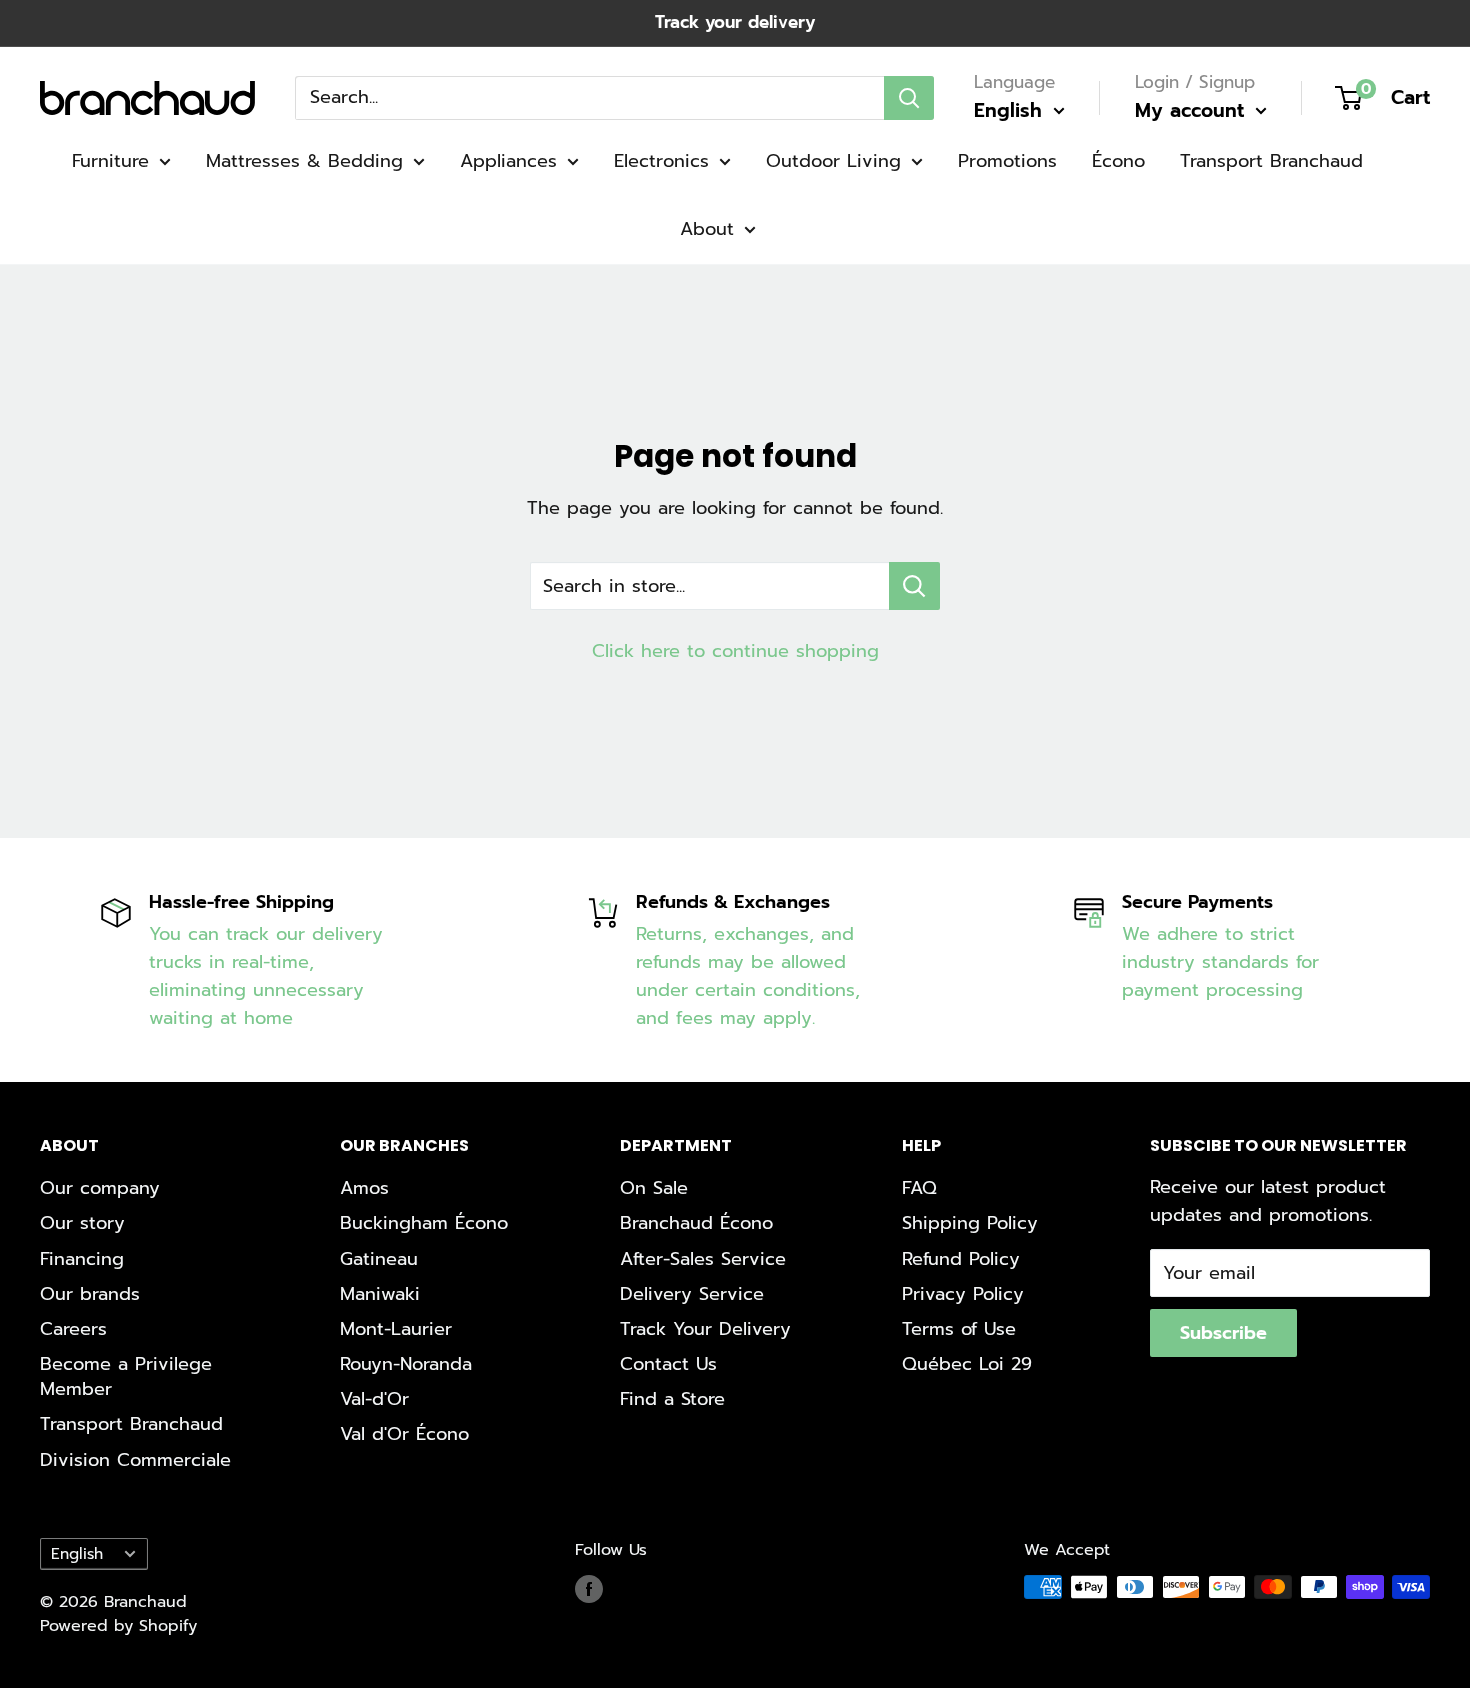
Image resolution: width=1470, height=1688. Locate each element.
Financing (82, 1259)
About (707, 229)
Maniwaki (380, 1294)
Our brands (90, 1294)
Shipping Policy (970, 1223)
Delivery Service (692, 1294)
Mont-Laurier (396, 1329)
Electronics (661, 161)
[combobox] (589, 97)
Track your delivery (735, 22)
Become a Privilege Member (126, 1376)
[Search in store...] (914, 586)
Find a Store (672, 1399)
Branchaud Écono (696, 1223)
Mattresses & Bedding (304, 161)
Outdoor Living (833, 161)
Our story (82, 1223)
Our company (100, 1188)
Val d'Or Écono (404, 1434)
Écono (1118, 161)
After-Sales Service (703, 1259)
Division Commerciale (135, 1460)
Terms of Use (959, 1329)
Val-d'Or (374, 1399)
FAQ (919, 1188)
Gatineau (379, 1259)
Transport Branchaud (1271, 161)
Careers (73, 1329)
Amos (364, 1188)
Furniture (110, 161)
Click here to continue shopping (735, 651)
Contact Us (668, 1364)
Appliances (508, 161)
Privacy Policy (963, 1294)
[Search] (909, 97)
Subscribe (1223, 1333)
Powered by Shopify (118, 1626)
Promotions (1007, 161)
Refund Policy (961, 1259)
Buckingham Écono (424, 1223)
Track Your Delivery (705, 1329)
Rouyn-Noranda (406, 1364)
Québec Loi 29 (967, 1364)
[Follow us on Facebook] (589, 1590)
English (77, 1553)
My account (1193, 110)
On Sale (654, 1188)
